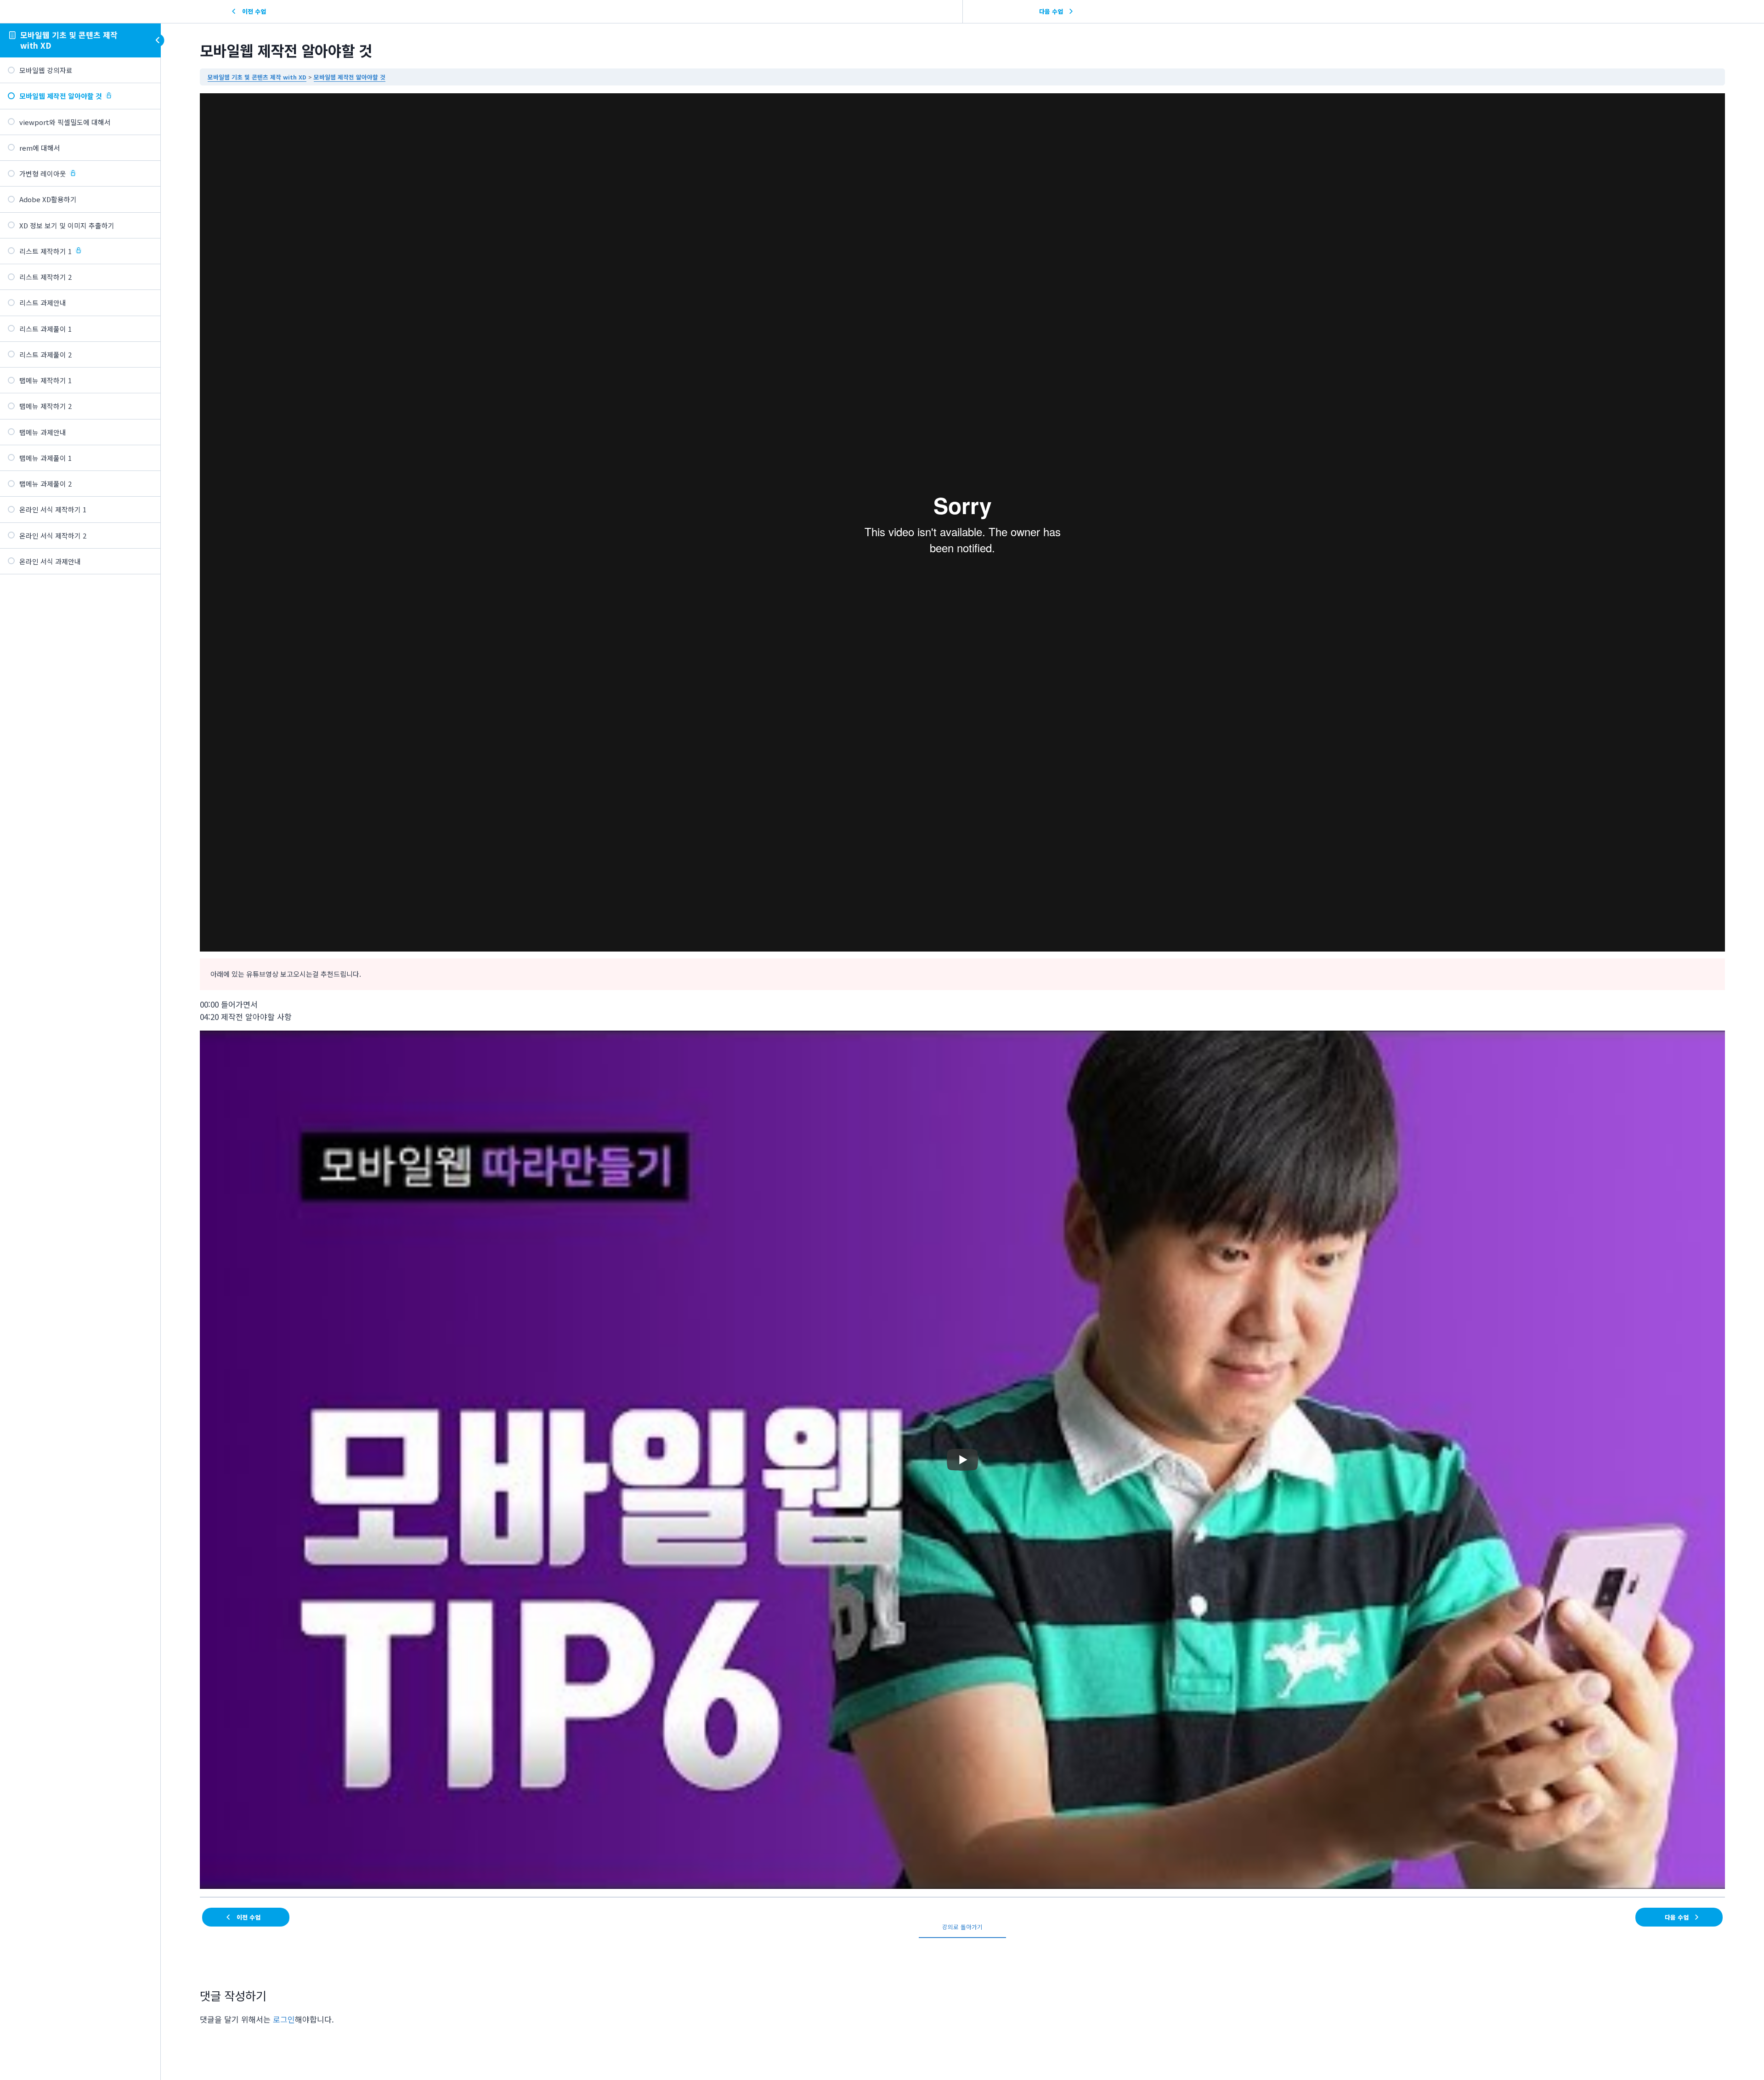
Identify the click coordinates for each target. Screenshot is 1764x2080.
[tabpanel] (962, 991)
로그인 (284, 2019)
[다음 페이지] (153, 590)
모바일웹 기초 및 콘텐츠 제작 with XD (69, 40)
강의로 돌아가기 (962, 1927)
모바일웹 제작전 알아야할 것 (350, 77)
